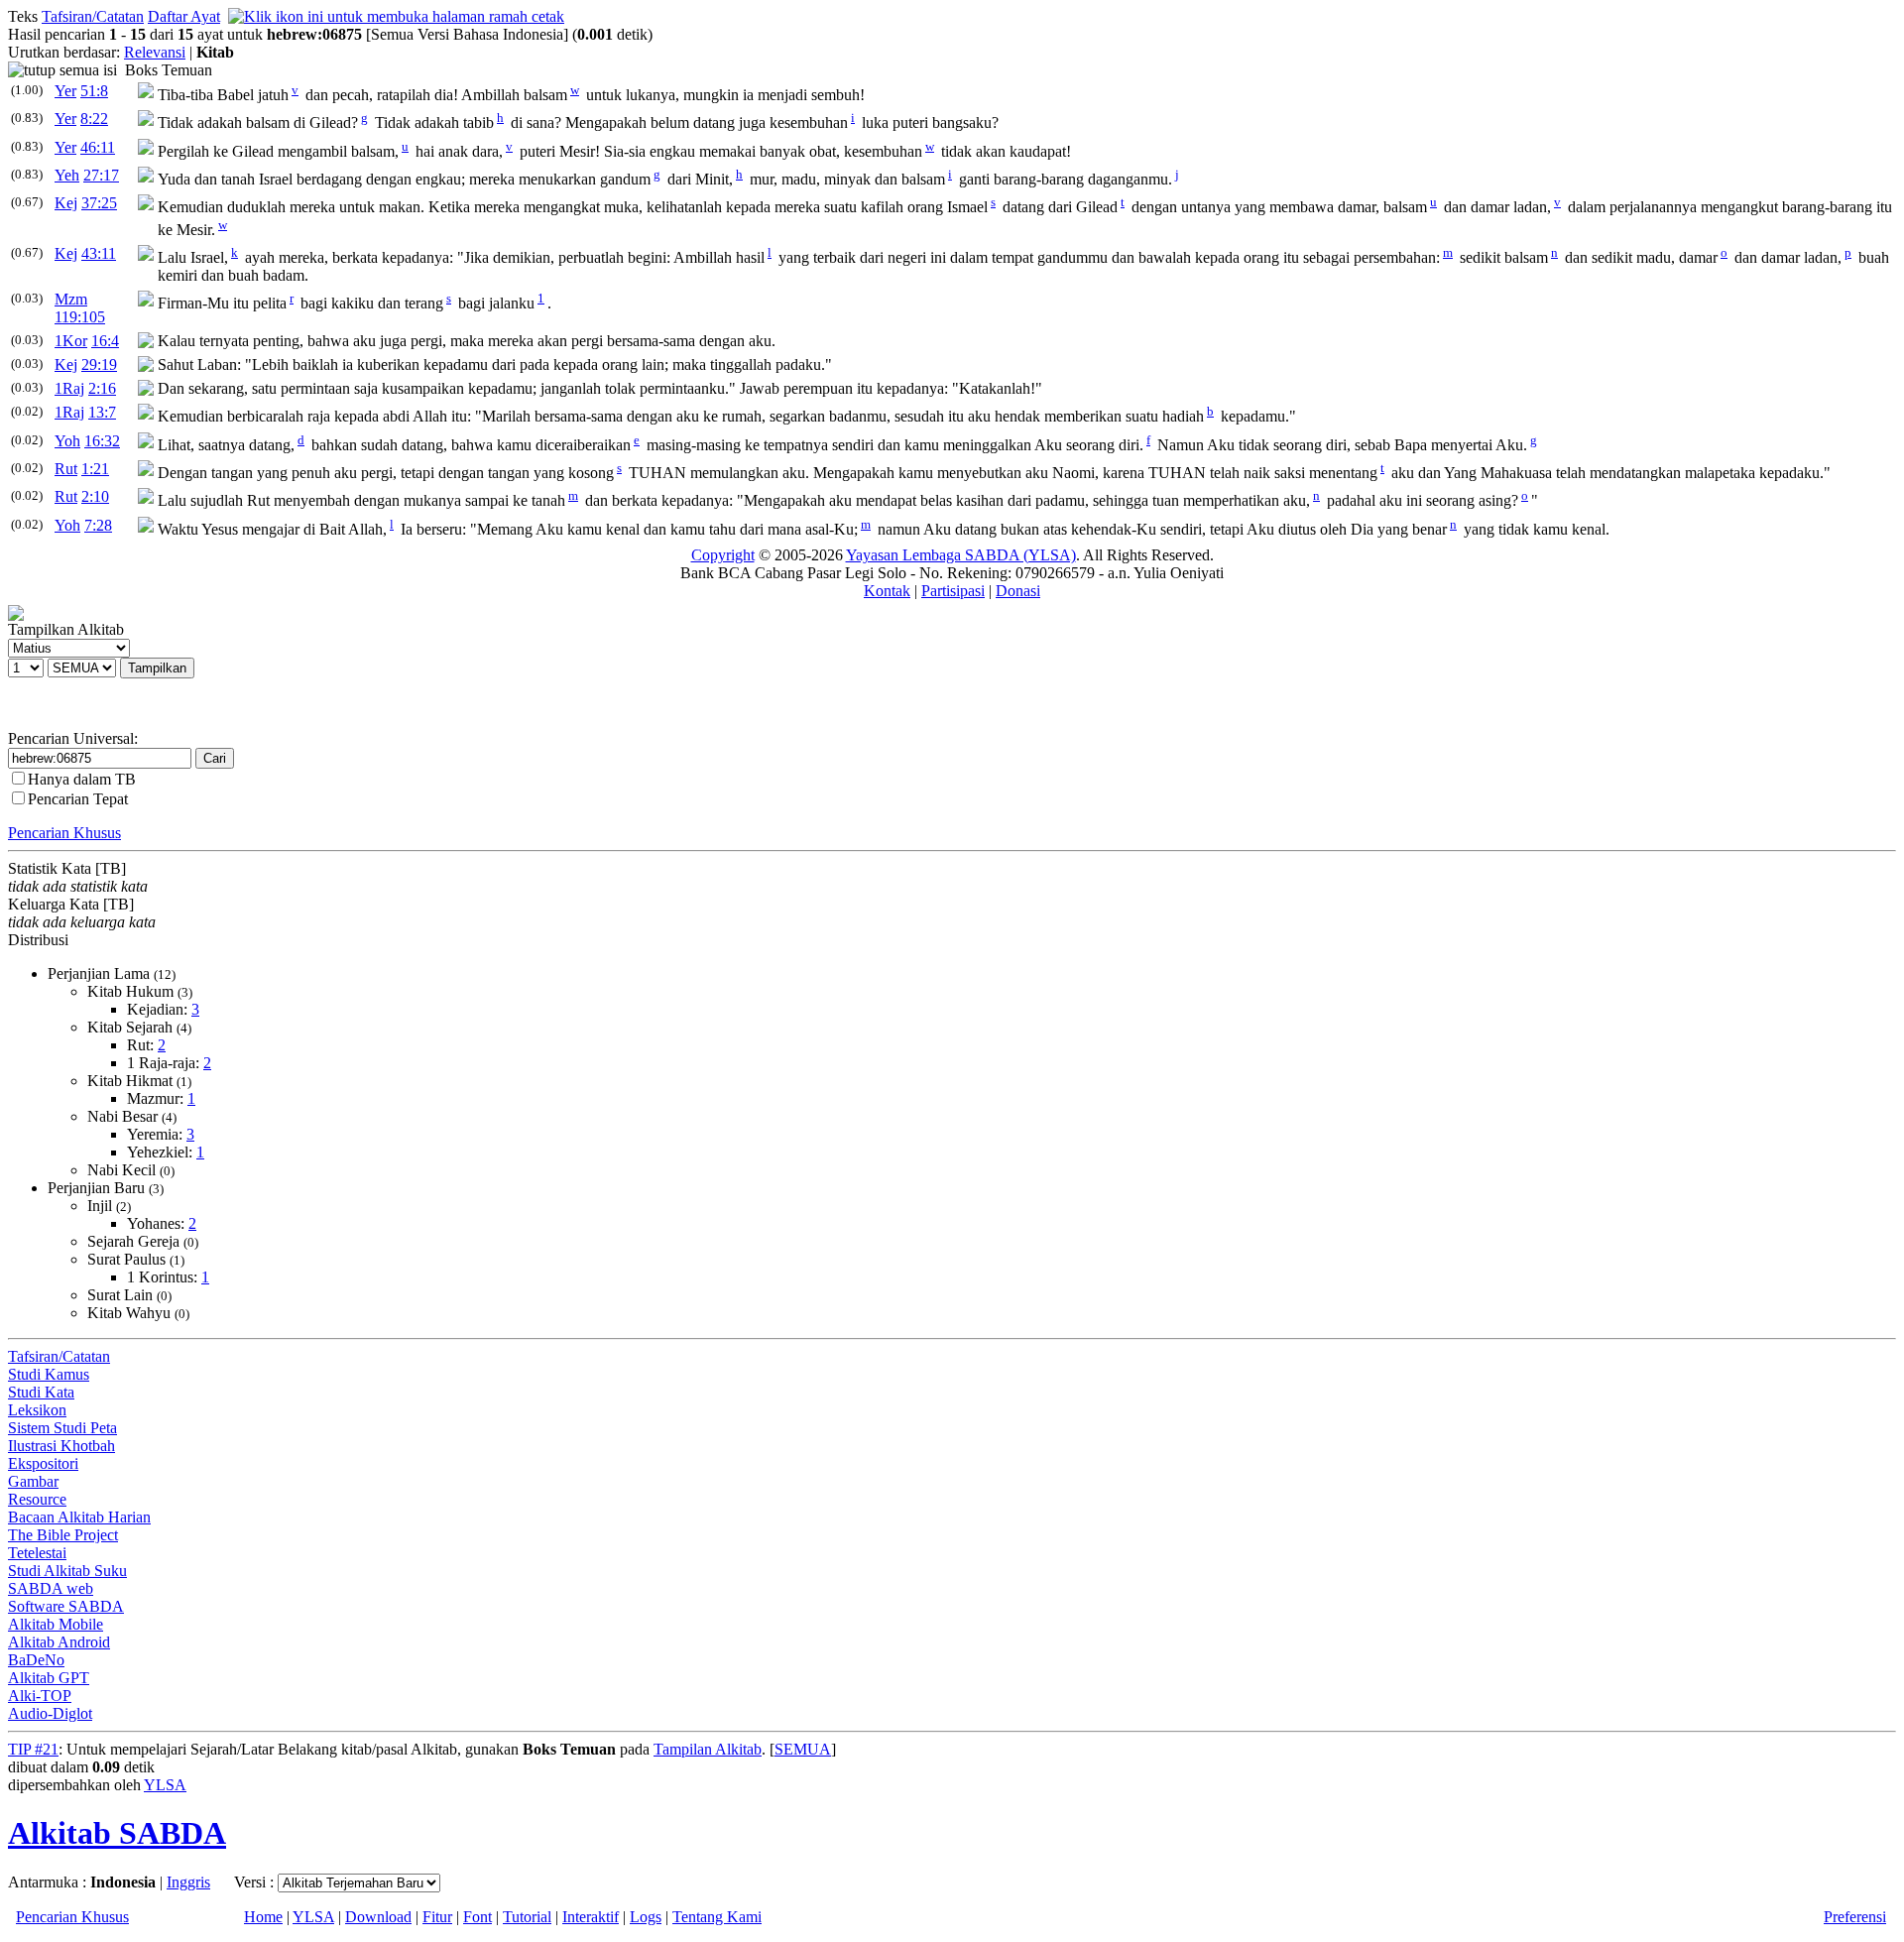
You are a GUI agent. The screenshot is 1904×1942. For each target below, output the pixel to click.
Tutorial (527, 1917)
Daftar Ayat (184, 16)
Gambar (33, 1481)
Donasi (1018, 591)
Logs (646, 1917)
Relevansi (155, 52)
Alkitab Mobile (56, 1624)
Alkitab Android (59, 1642)
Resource (37, 1499)
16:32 (102, 441)
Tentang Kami (717, 1917)
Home (263, 1917)
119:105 (80, 317)
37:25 (99, 203)
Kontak (887, 591)
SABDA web (51, 1588)
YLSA (165, 1785)
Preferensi (1855, 1917)
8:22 (94, 119)
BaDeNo (36, 1660)
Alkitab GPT (49, 1678)
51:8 (94, 91)
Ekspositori (43, 1463)
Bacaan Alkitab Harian (79, 1517)
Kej (66, 203)
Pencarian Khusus (64, 833)
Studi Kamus (49, 1374)
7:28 (98, 525)
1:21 (95, 469)
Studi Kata (41, 1392)
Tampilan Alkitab (708, 1749)
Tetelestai (37, 1553)
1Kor (71, 341)
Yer (65, 91)
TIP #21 (33, 1749)
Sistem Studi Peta (62, 1428)
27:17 (101, 175)
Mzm (71, 299)
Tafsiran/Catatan (93, 16)
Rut (66, 469)
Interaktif (591, 1917)
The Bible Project (63, 1535)
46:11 (98, 147)
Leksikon (37, 1410)
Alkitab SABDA (117, 1833)
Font (477, 1917)
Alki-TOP (40, 1696)
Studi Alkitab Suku (67, 1571)
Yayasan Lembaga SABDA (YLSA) (961, 555)
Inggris (188, 1882)
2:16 (102, 388)
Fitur (437, 1917)
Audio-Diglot (50, 1713)
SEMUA (803, 1749)
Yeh (67, 175)
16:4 (105, 341)
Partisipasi (953, 591)
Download (378, 1917)
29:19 (99, 364)
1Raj (69, 388)
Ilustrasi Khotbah (61, 1446)
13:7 (102, 412)
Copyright (723, 555)
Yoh (67, 441)
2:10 (95, 496)
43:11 (99, 253)
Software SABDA (66, 1606)
